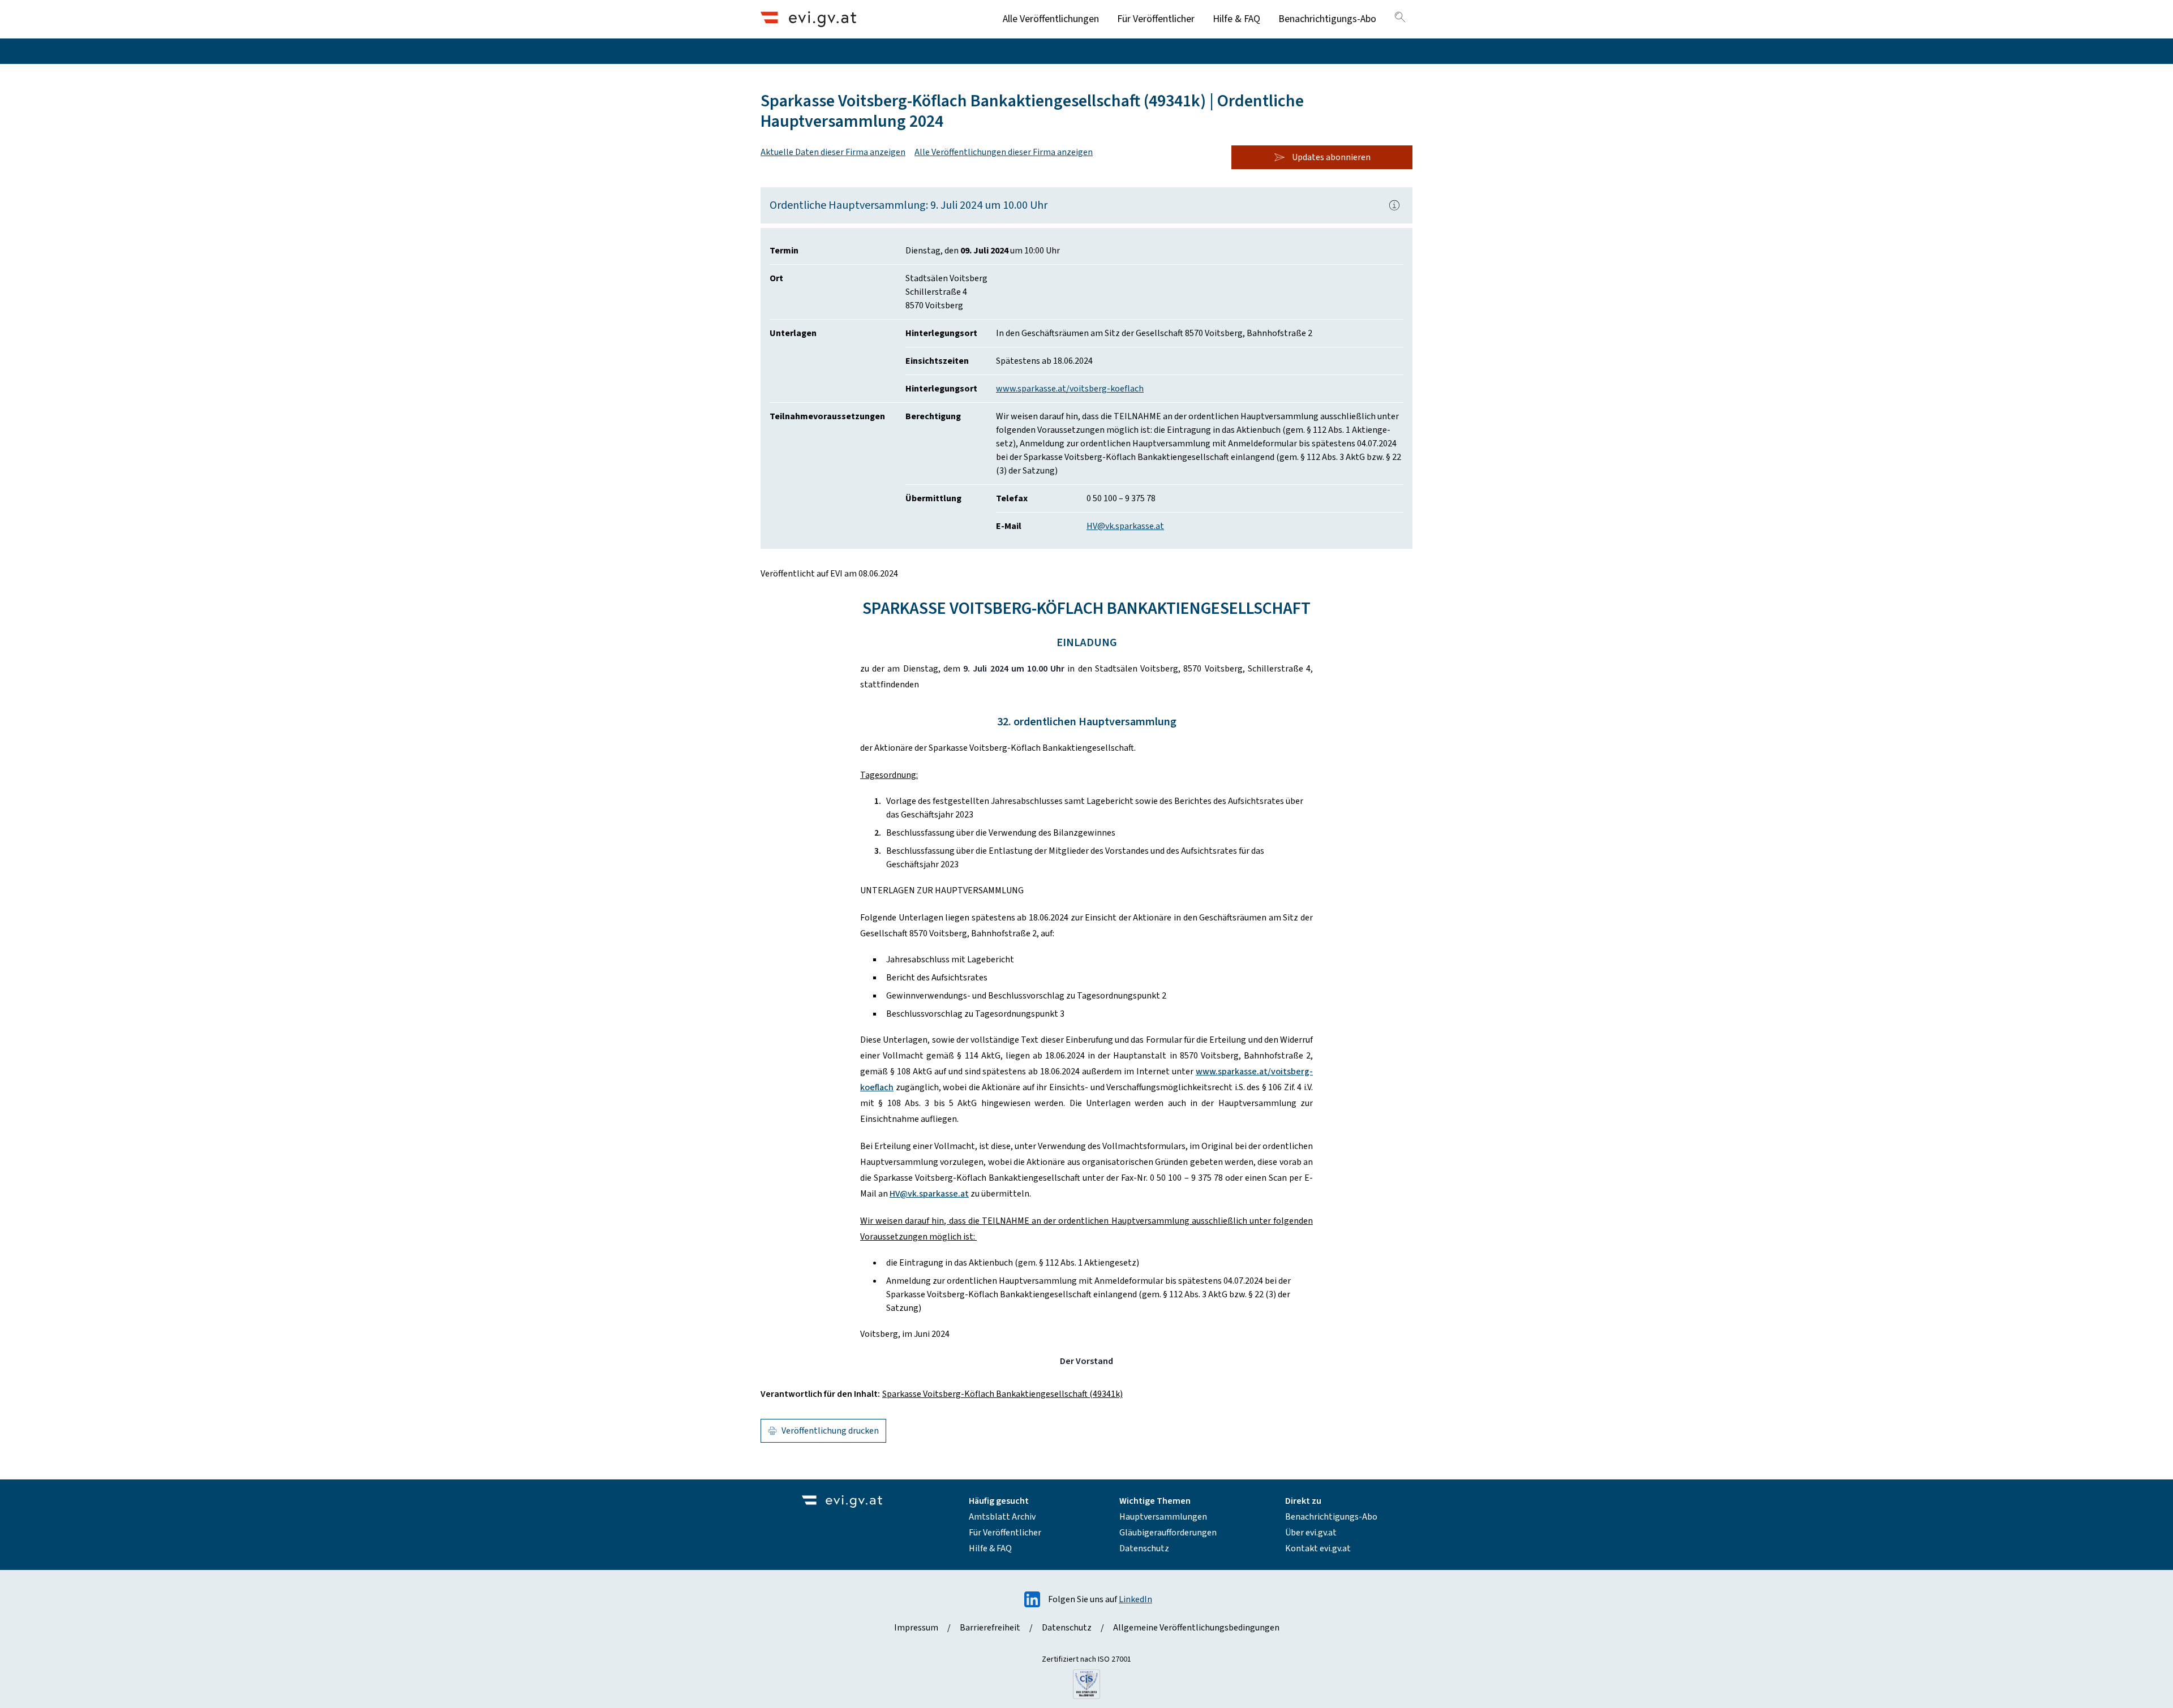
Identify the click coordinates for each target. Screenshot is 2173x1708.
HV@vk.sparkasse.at (1125, 526)
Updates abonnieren (1331, 157)
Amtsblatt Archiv (1002, 1517)
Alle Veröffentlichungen (1051, 19)
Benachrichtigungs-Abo (1327, 19)
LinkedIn (1135, 1599)
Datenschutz (1144, 1548)
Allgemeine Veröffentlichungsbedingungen (1196, 1628)
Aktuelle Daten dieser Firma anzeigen (833, 152)
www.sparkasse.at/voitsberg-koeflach (1070, 389)
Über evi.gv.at (1311, 1533)
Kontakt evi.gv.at (1318, 1548)
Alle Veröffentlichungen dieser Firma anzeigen (1004, 152)
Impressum (916, 1628)
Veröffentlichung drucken (830, 1431)
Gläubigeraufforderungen (1168, 1533)
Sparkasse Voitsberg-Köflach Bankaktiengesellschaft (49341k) (1002, 1394)
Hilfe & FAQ (1236, 19)
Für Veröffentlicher (1156, 19)
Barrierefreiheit (990, 1628)
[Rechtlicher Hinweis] (1394, 205)
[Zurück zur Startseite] (808, 19)
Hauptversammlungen (1163, 1517)
